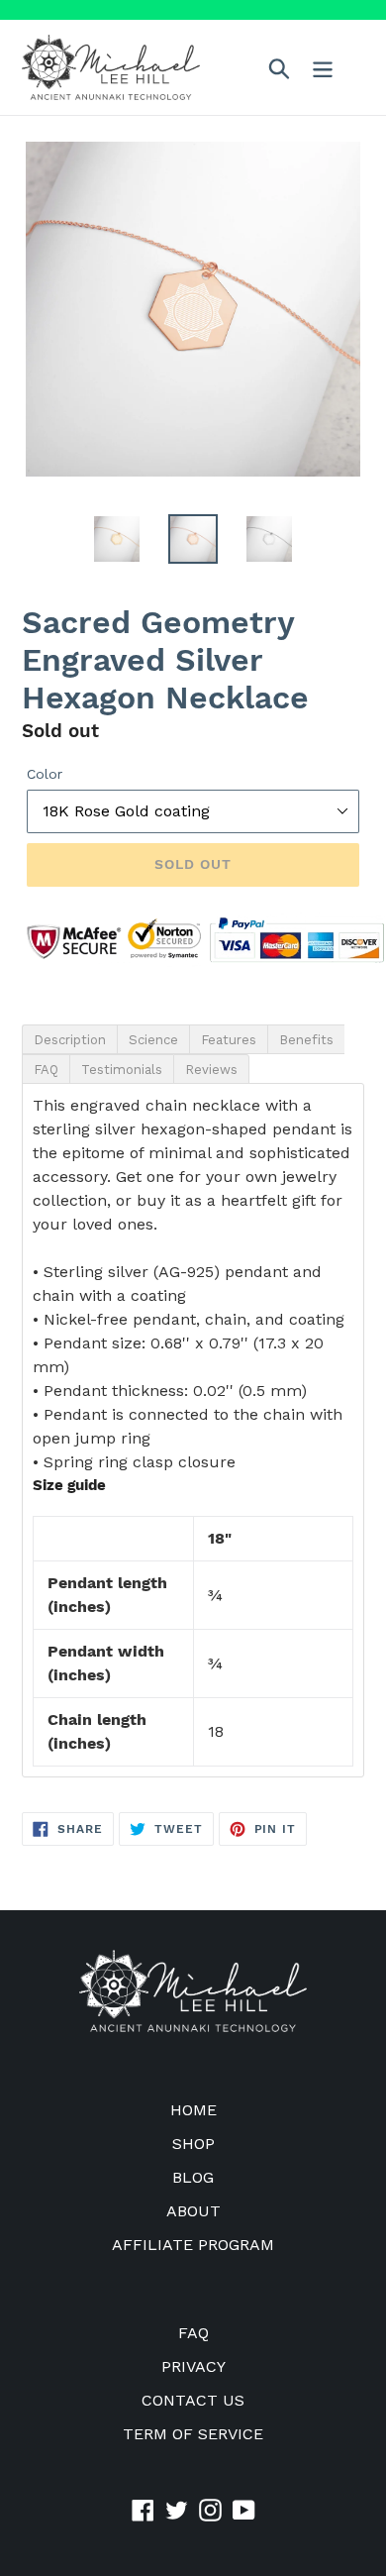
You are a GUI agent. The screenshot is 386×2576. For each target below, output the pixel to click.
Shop (193, 2144)
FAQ (46, 1070)
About (193, 2211)
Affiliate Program (193, 2245)
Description (70, 1040)
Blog (193, 2177)
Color (45, 774)
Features (229, 1040)
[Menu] (323, 68)
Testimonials (122, 1070)
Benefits (306, 1040)
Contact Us (193, 2400)
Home (193, 2110)
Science (153, 1040)
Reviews (211, 1070)
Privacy (193, 2366)
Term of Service (193, 2434)
